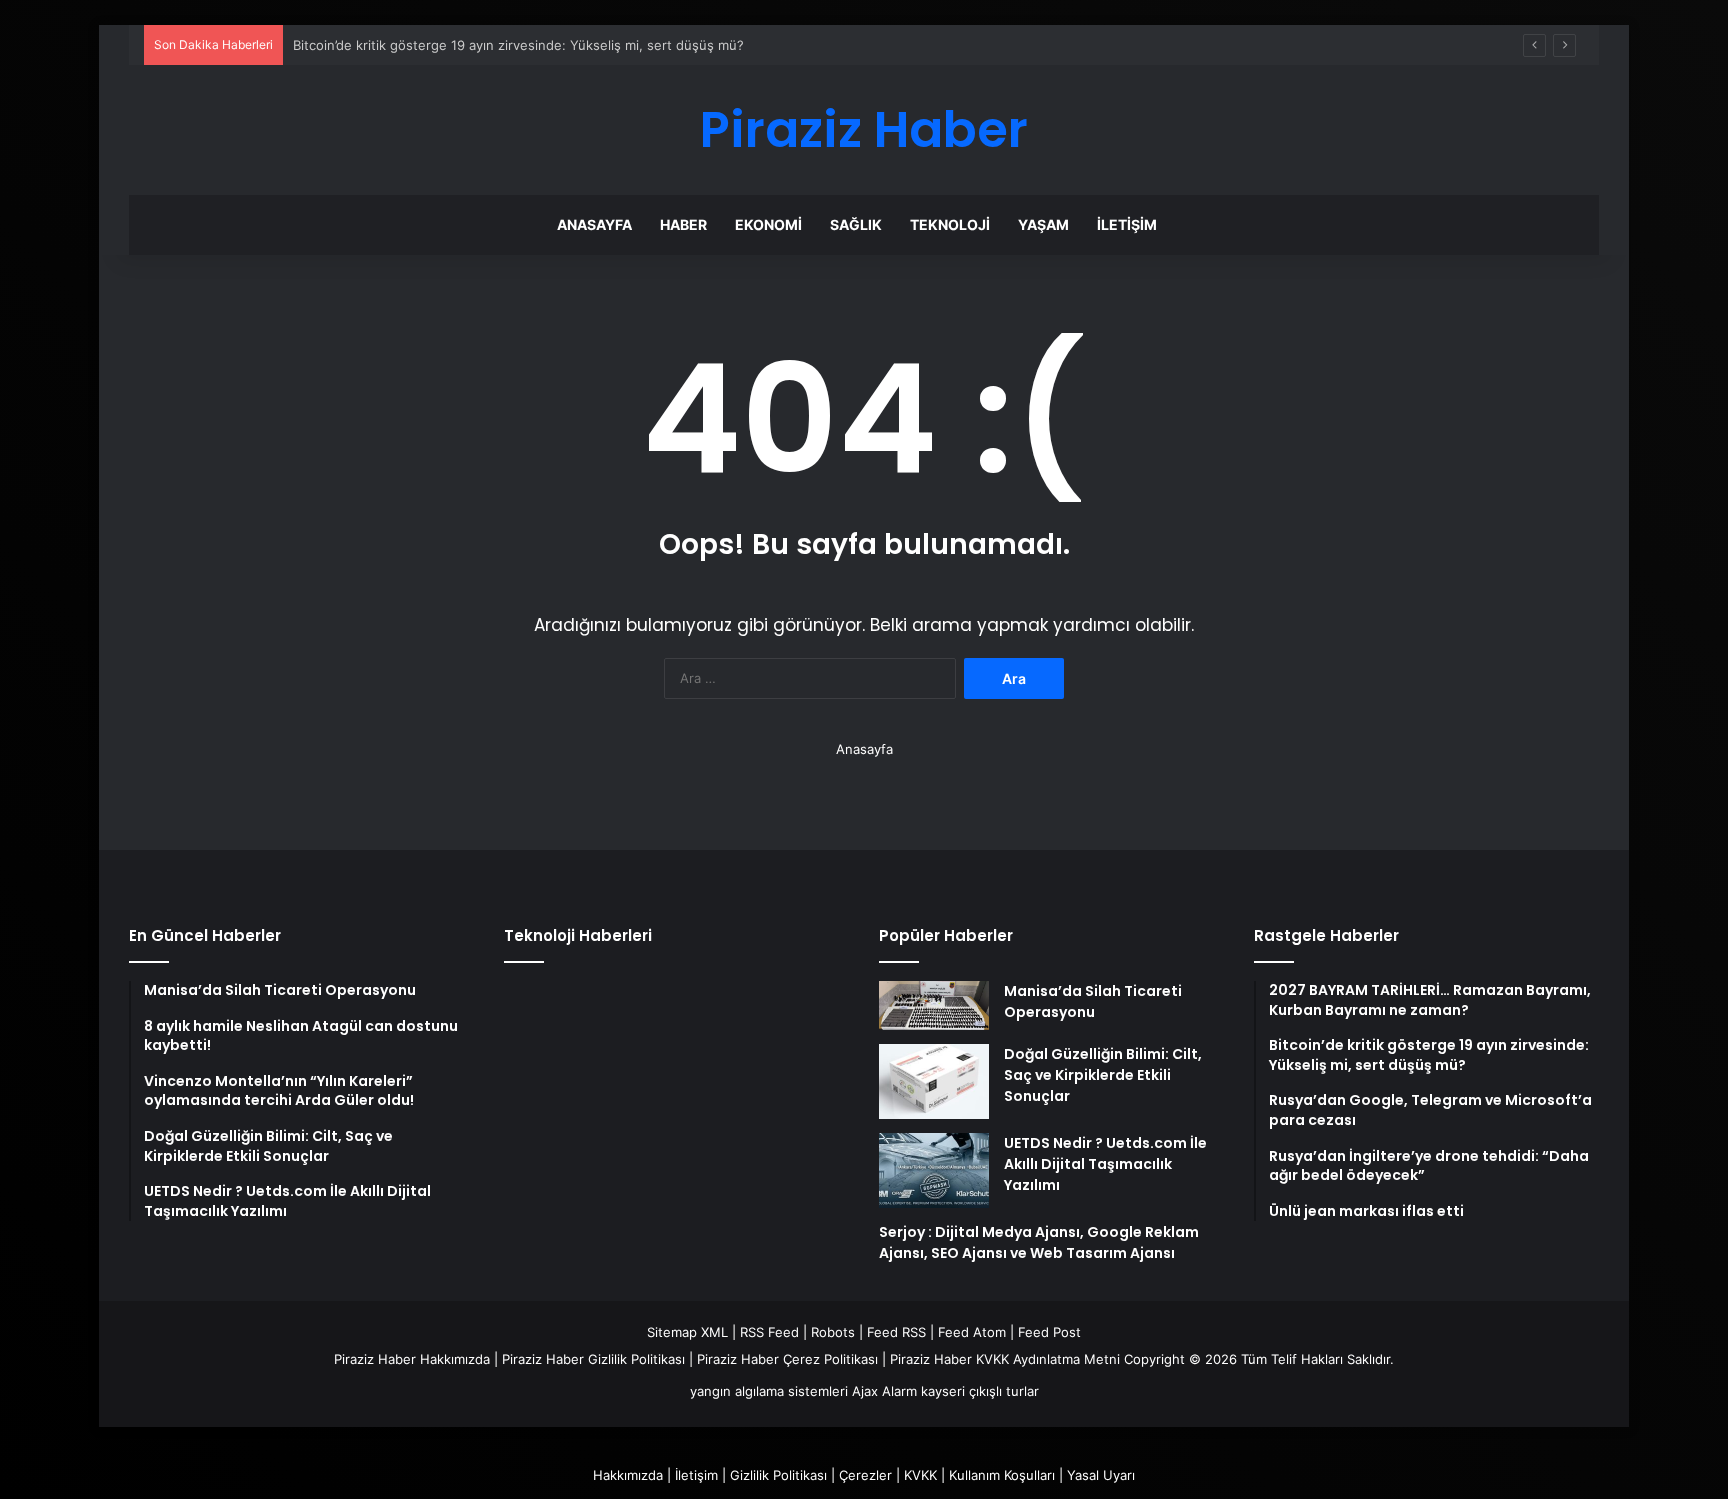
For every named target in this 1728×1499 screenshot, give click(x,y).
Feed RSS (896, 1332)
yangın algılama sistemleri (769, 1391)
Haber (683, 224)
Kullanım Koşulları (1002, 1475)
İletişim (1127, 224)
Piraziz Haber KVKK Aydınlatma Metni (1005, 1359)
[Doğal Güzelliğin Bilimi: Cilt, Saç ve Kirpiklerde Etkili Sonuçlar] (934, 1081)
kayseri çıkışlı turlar (980, 1391)
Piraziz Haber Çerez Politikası (787, 1359)
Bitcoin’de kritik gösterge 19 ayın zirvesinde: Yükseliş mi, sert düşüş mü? (518, 45)
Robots (833, 1332)
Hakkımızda (628, 1475)
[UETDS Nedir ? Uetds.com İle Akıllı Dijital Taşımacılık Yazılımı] (934, 1170)
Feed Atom (972, 1332)
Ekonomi (768, 224)
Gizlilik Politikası (778, 1475)
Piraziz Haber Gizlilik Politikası (593, 1359)
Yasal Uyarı (1101, 1475)
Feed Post (1049, 1332)
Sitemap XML (687, 1332)
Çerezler (865, 1475)
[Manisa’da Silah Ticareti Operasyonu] (934, 1005)
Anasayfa (594, 224)
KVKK (920, 1475)
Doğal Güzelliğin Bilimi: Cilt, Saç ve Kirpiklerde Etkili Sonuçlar (1103, 1075)
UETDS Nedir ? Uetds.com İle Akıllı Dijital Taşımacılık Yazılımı (1105, 1164)
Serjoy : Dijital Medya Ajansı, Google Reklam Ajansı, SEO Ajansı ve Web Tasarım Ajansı (1039, 1242)
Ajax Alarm (884, 1391)
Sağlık (856, 224)
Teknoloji (950, 224)
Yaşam (1043, 224)
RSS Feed (769, 1332)
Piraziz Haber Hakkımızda (412, 1359)
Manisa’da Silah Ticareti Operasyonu (1093, 1001)
